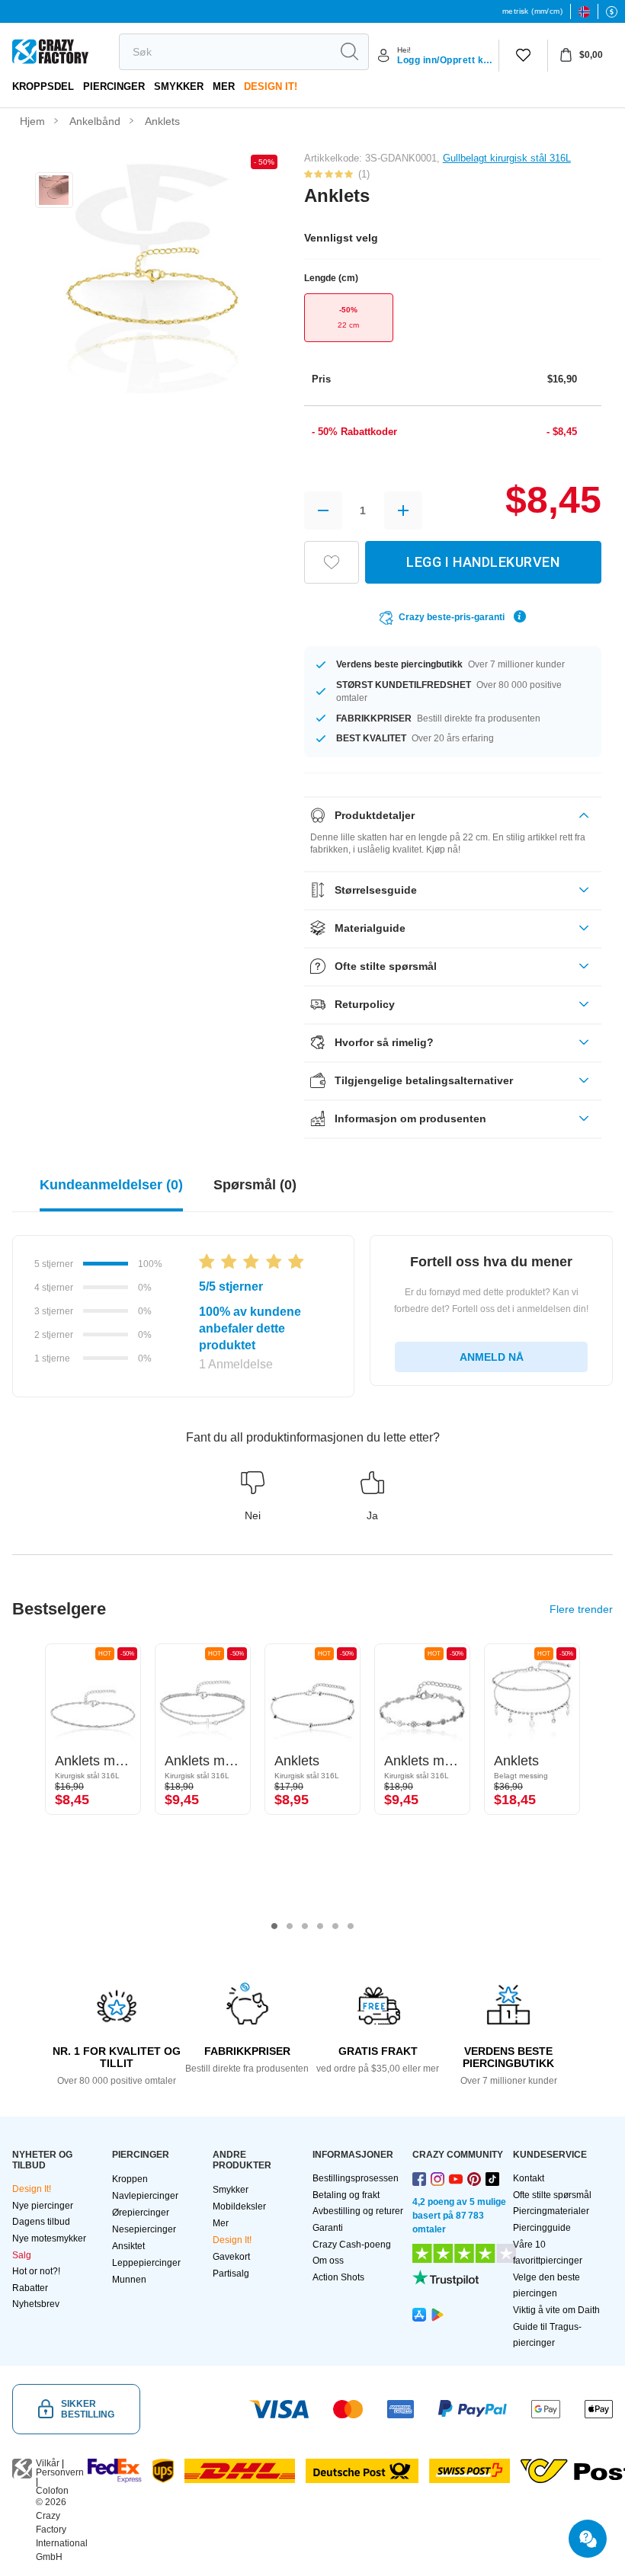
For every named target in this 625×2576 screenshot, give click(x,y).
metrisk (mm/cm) (532, 11)
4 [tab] (320, 1926)
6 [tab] (351, 1926)
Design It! (271, 86)
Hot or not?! (36, 2271)
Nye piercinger (43, 2206)
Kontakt (529, 2178)
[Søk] (349, 52)
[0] (523, 56)
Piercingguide (542, 2228)
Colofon (52, 2491)
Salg (22, 2255)
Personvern (60, 2472)
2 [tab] (290, 1926)
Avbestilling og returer (358, 2211)
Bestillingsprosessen (356, 2178)
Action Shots (338, 2277)
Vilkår (48, 2463)
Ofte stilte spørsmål (552, 2195)
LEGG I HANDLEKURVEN (483, 562)
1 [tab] (274, 1926)
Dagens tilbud (41, 2222)
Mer (224, 86)
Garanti (328, 2228)
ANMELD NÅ (492, 1357)
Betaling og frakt (346, 2195)
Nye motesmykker (49, 2238)
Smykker (179, 86)
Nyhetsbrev (36, 2304)
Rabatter (30, 2288)
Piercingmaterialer (551, 2211)
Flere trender (581, 1609)
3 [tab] (305, 1926)
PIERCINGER (114, 86)
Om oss (328, 2261)
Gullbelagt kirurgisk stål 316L (507, 158)
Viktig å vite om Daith (556, 2310)
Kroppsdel (43, 86)
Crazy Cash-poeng (352, 2245)
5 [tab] (335, 1926)
